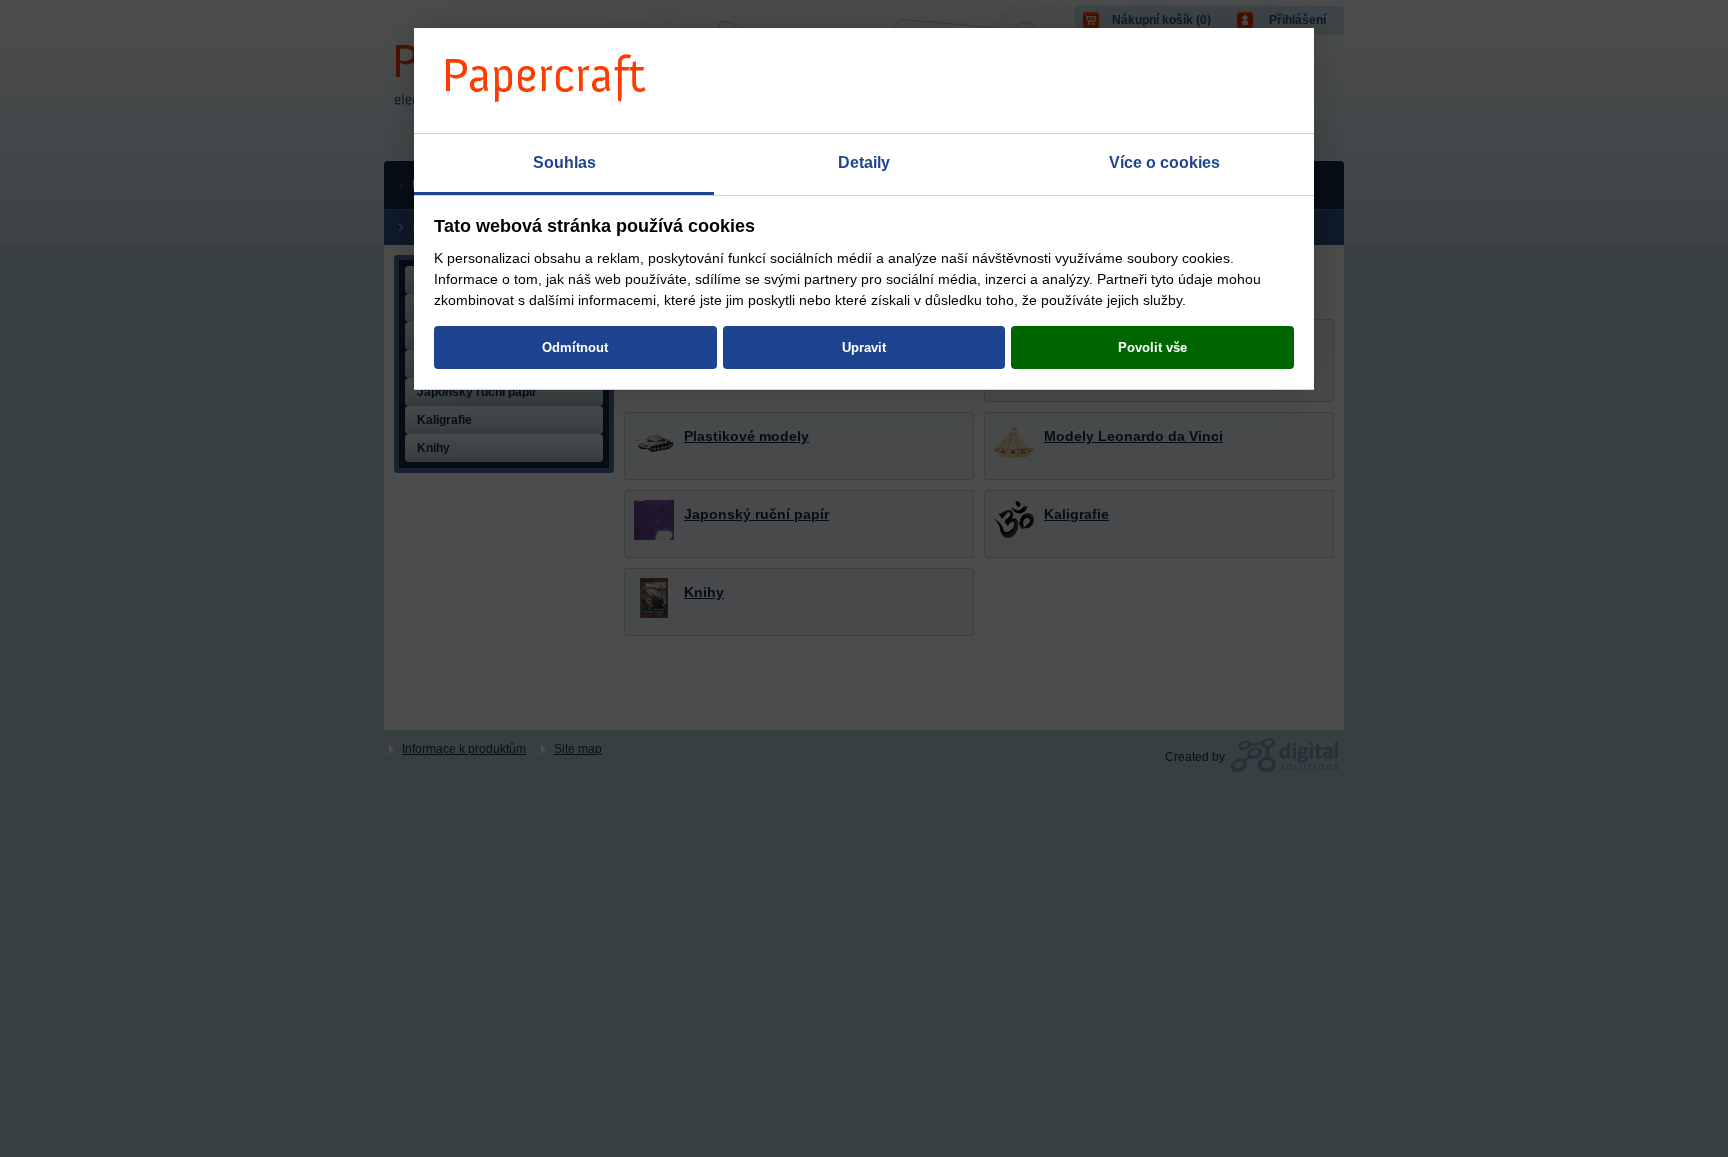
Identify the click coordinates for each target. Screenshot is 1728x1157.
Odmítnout (575, 347)
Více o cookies (1164, 162)
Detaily (864, 162)
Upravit (864, 347)
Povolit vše (1152, 347)
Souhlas (564, 162)
